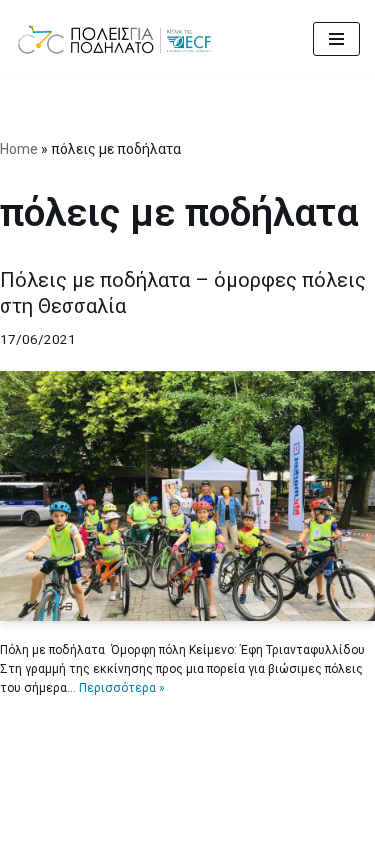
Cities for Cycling (122, 848)
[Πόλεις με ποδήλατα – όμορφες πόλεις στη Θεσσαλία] (187, 496)
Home (19, 149)
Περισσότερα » (122, 688)
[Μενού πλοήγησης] (336, 39)
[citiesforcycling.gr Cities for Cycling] (120, 39)
